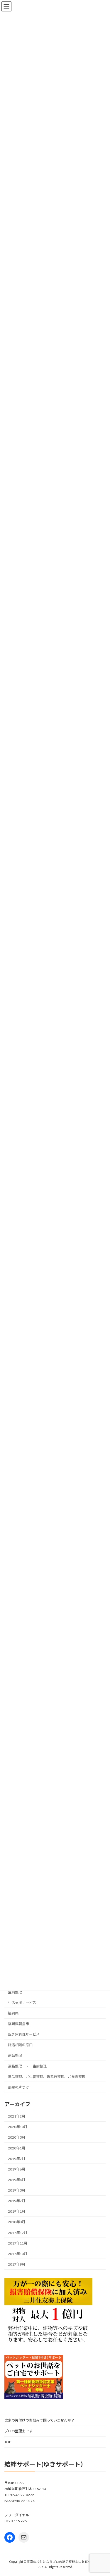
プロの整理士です (18, 2431)
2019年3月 (17, 2190)
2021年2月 (17, 2116)
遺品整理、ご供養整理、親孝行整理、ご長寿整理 (47, 2077)
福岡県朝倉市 (18, 2024)
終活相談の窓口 (20, 2045)
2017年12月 (18, 2233)
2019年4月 (17, 2180)
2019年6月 (17, 2169)
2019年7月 (17, 2159)
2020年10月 (18, 2127)
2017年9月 (17, 2264)
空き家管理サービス (24, 2034)
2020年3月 (17, 2138)
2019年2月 (17, 2201)
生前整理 (15, 1992)
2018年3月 (17, 2222)
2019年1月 (17, 2211)
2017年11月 (18, 2243)
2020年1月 (17, 2148)
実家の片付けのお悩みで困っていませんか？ (39, 2420)
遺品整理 (15, 2056)
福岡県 (13, 2013)
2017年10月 (18, 2254)
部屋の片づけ (18, 2087)
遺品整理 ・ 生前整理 (27, 2066)
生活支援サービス (22, 2003)
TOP (8, 2442)
